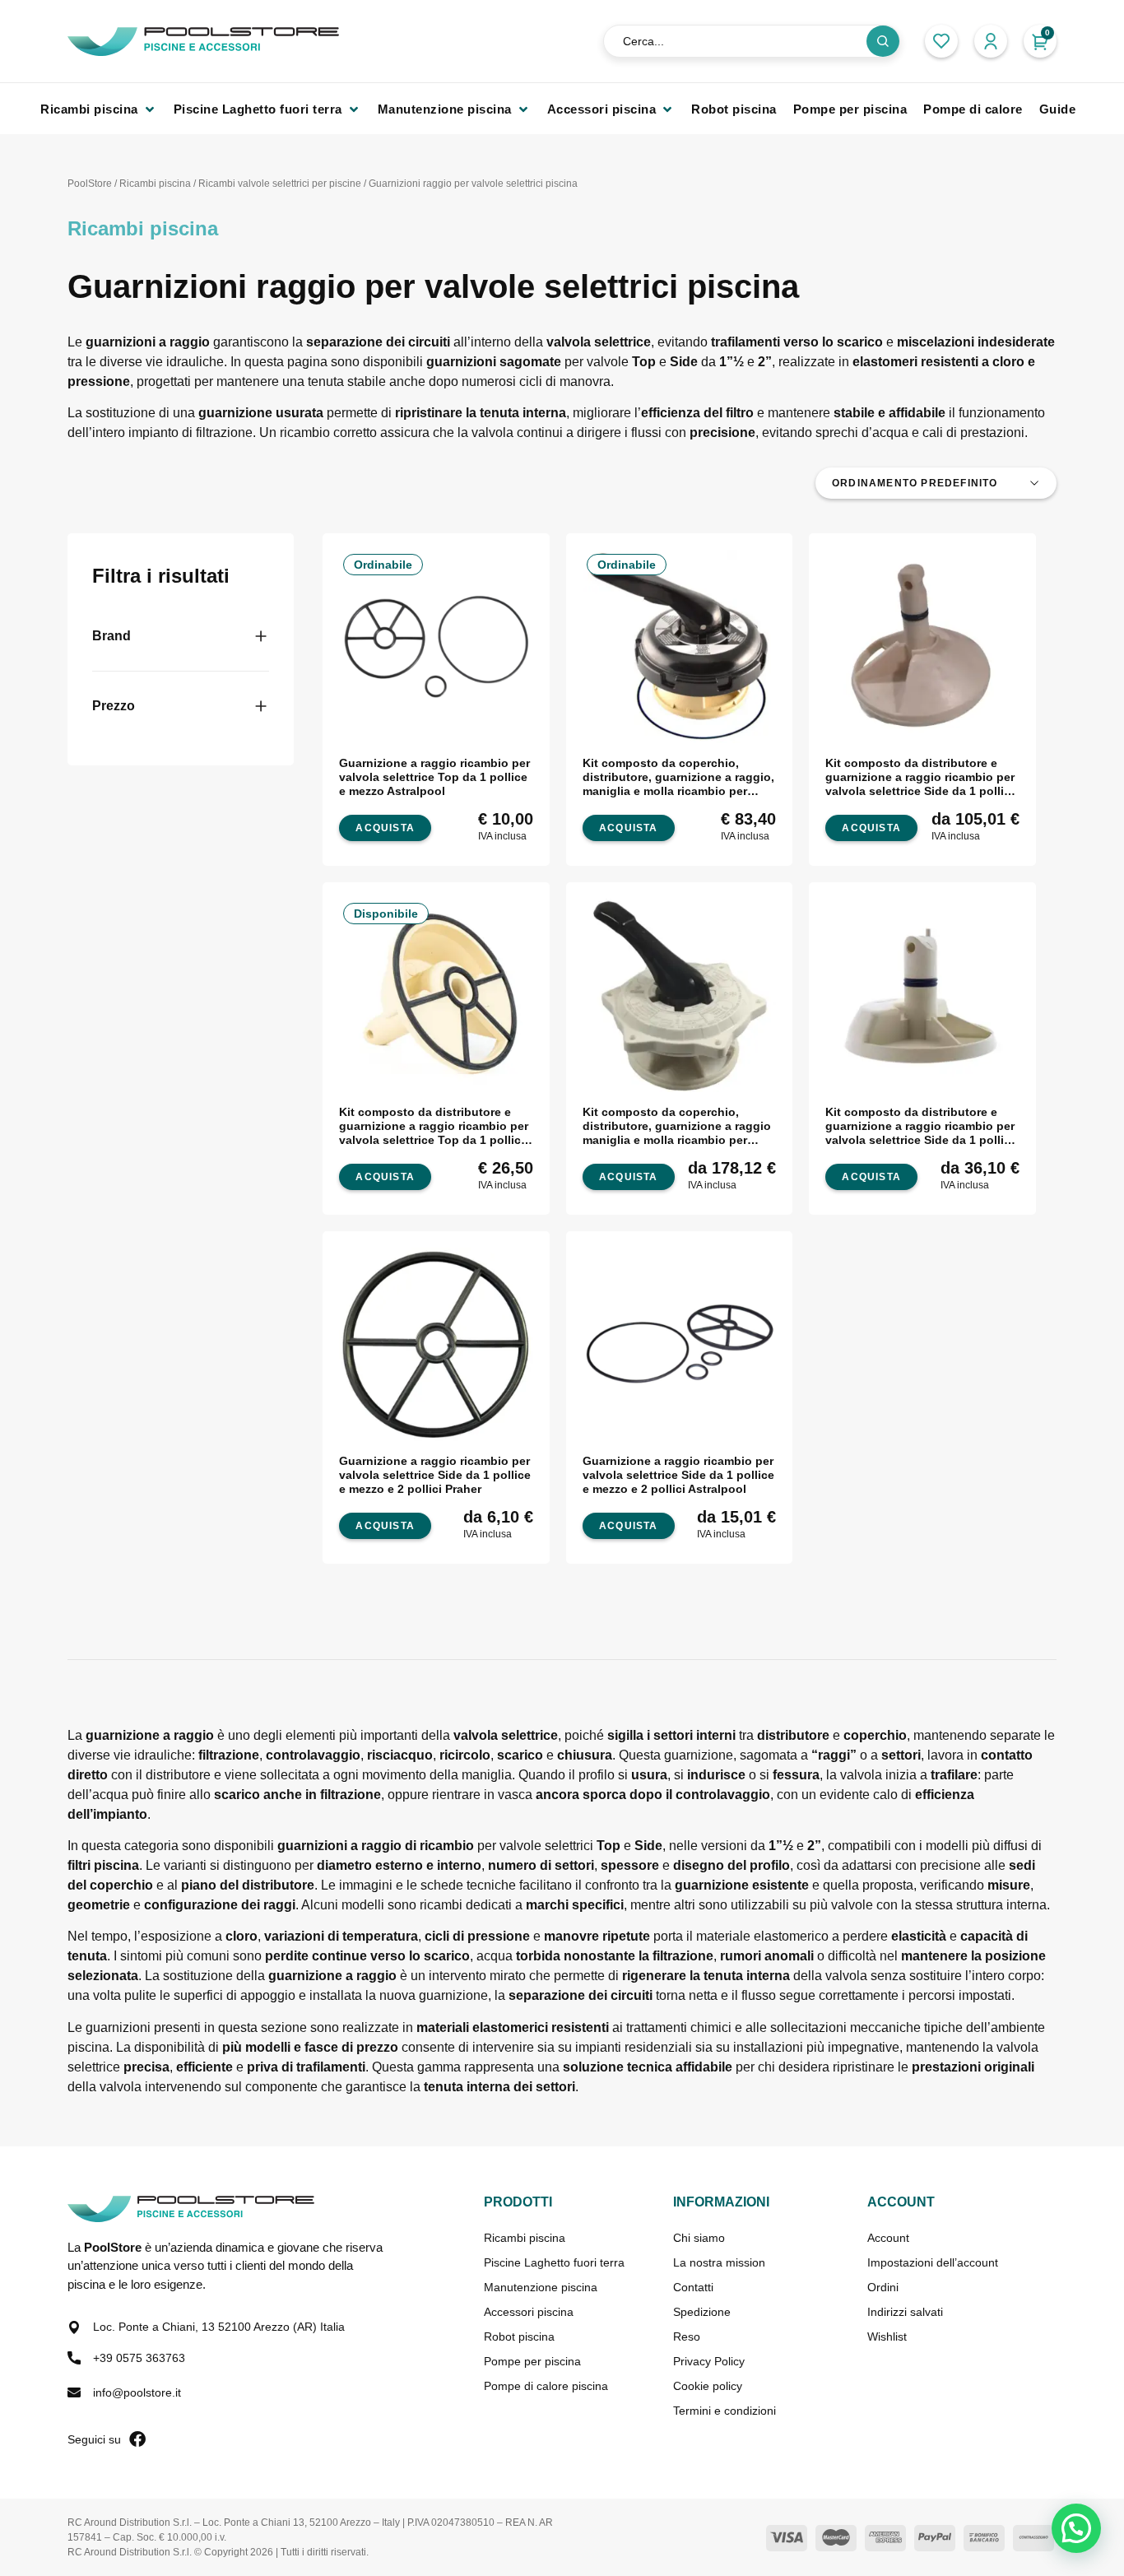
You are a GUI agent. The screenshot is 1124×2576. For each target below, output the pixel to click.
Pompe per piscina (532, 2361)
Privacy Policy (709, 2361)
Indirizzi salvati (905, 2312)
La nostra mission (719, 2262)
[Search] (883, 41)
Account (888, 2238)
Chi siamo (699, 2238)
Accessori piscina (529, 2312)
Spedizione (702, 2312)
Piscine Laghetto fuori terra (554, 2262)
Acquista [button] (385, 828)
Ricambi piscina (155, 184)
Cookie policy (708, 2386)
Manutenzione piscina (541, 2287)
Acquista (871, 828)
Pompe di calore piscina (546, 2386)
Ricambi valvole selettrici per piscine (280, 184)
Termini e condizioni (725, 2411)
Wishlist (887, 2337)
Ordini (883, 2287)
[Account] (991, 41)
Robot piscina (519, 2337)
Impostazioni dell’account (933, 2262)
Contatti (693, 2287)
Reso (687, 2337)
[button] (99, 109)
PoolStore (90, 184)
